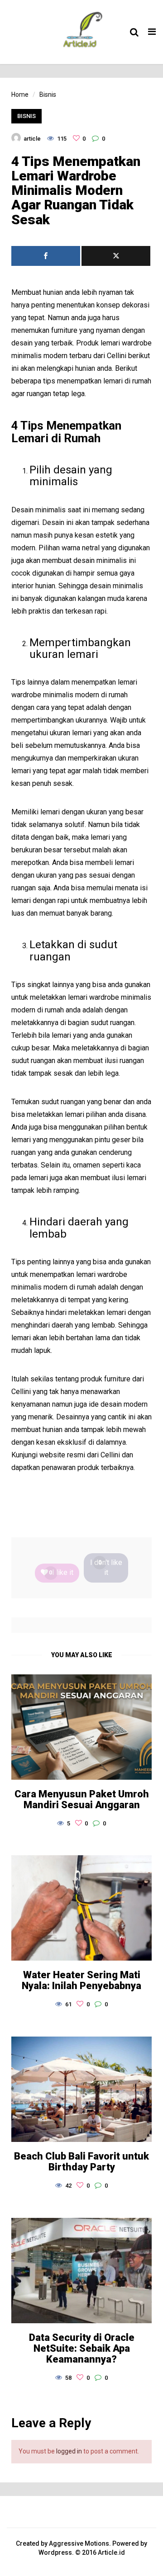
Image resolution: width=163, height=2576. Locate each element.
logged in (69, 2451)
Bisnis (26, 116)
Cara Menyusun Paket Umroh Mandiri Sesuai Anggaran (82, 1800)
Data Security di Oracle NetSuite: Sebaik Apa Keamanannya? (82, 2349)
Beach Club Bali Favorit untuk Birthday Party (81, 2162)
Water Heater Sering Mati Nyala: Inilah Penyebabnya (81, 1980)
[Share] (46, 256)
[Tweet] (116, 256)
